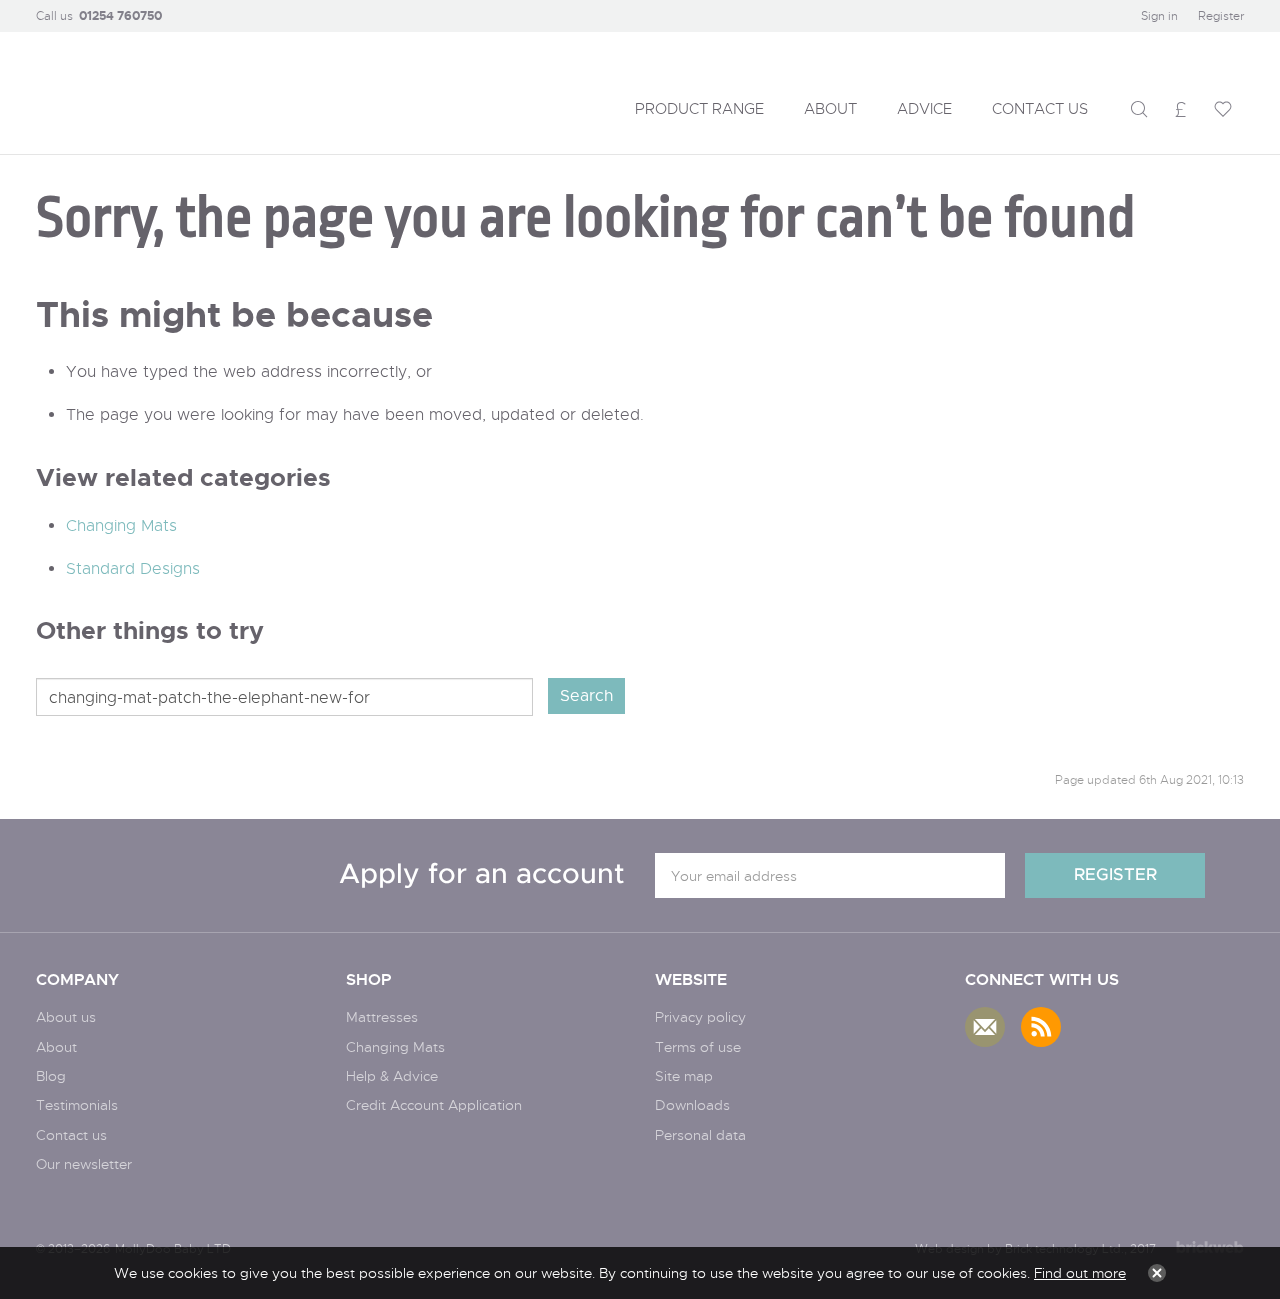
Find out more (1080, 1272)
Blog (51, 1075)
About (56, 1046)
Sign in (1159, 15)
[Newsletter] (985, 1027)
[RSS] (1041, 1027)
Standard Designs (133, 568)
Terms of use (698, 1046)
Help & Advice (392, 1075)
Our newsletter (84, 1163)
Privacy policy (700, 1016)
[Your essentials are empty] (1223, 109)
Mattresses (382, 1016)
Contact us (71, 1134)
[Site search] (1139, 109)
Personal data (700, 1134)
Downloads (692, 1104)
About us (66, 1016)
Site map (684, 1075)
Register (1221, 15)
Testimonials (77, 1104)
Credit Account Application (434, 1104)
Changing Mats (121, 525)
